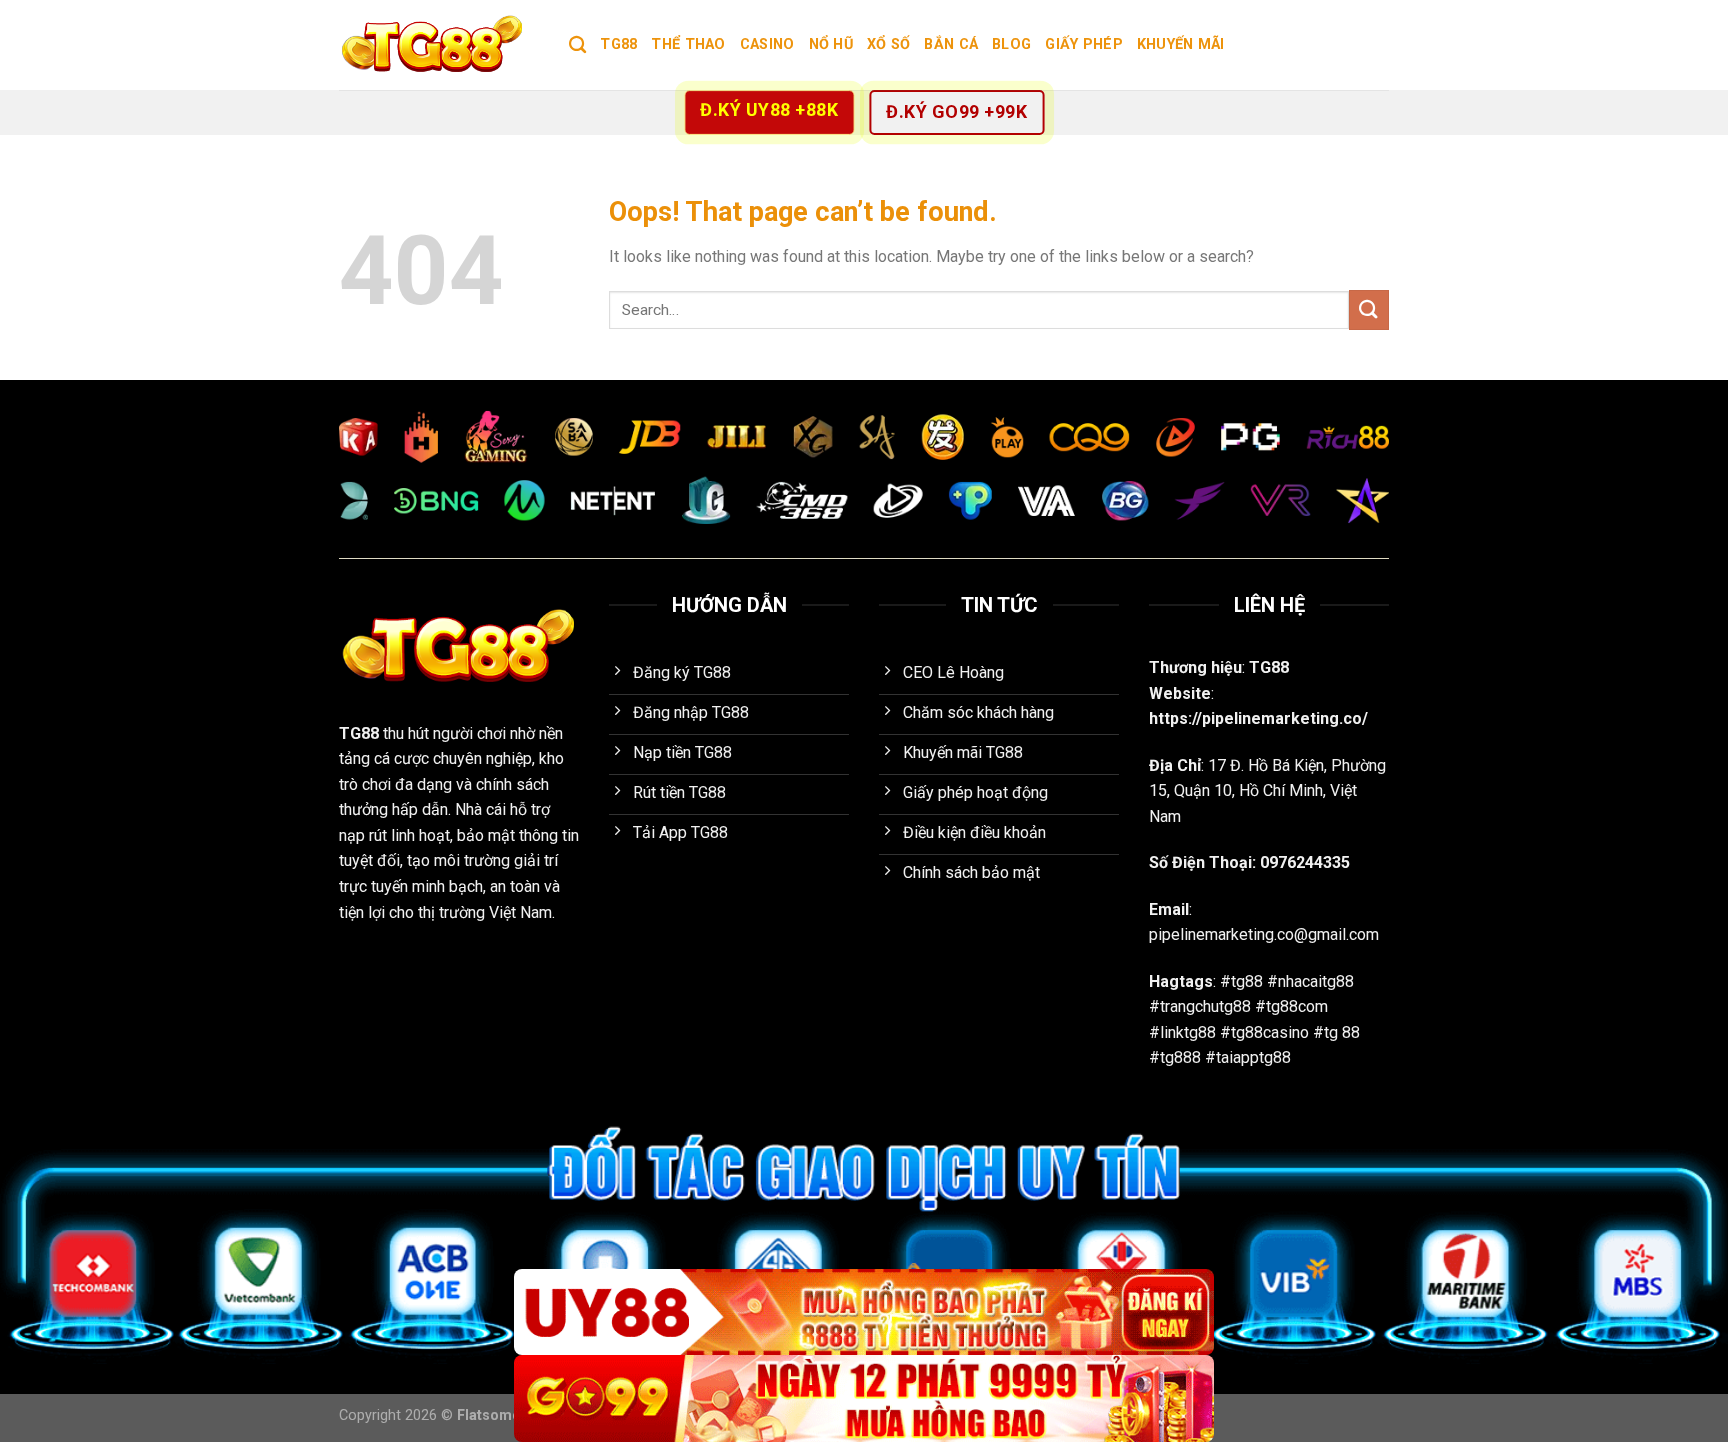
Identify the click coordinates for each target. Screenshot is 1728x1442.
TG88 (618, 44)
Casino (767, 44)
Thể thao (688, 44)
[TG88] (439, 45)
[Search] (577, 45)
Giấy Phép (1084, 44)
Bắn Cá (951, 44)
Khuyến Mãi (1181, 44)
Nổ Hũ (831, 44)
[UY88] (864, 1312)
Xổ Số (888, 44)
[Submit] (1369, 309)
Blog (1011, 44)
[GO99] (864, 1398)
